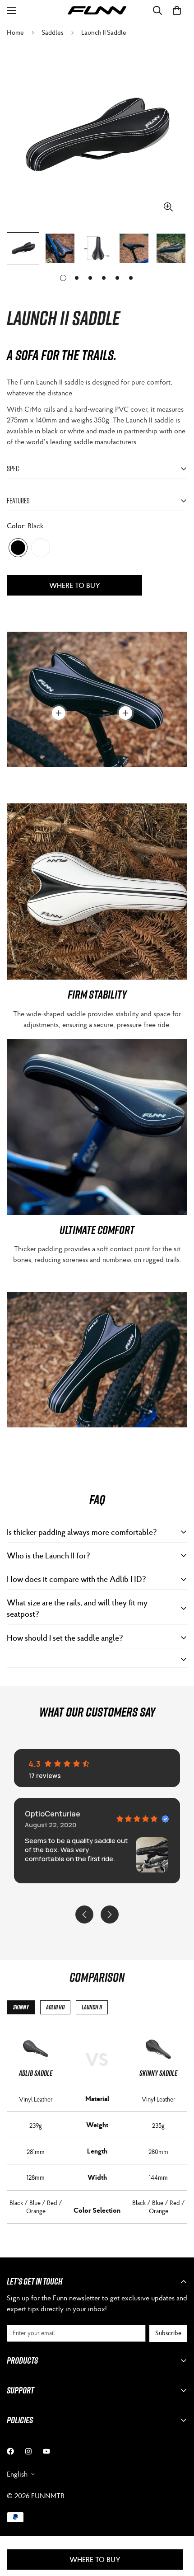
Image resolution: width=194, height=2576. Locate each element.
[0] (177, 10)
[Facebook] (10, 2451)
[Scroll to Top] (178, 2528)
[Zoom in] (168, 207)
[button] (113, 1879)
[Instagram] (28, 2451)
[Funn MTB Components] (97, 11)
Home (15, 32)
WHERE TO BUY (75, 585)
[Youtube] (46, 2451)
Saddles (53, 32)
